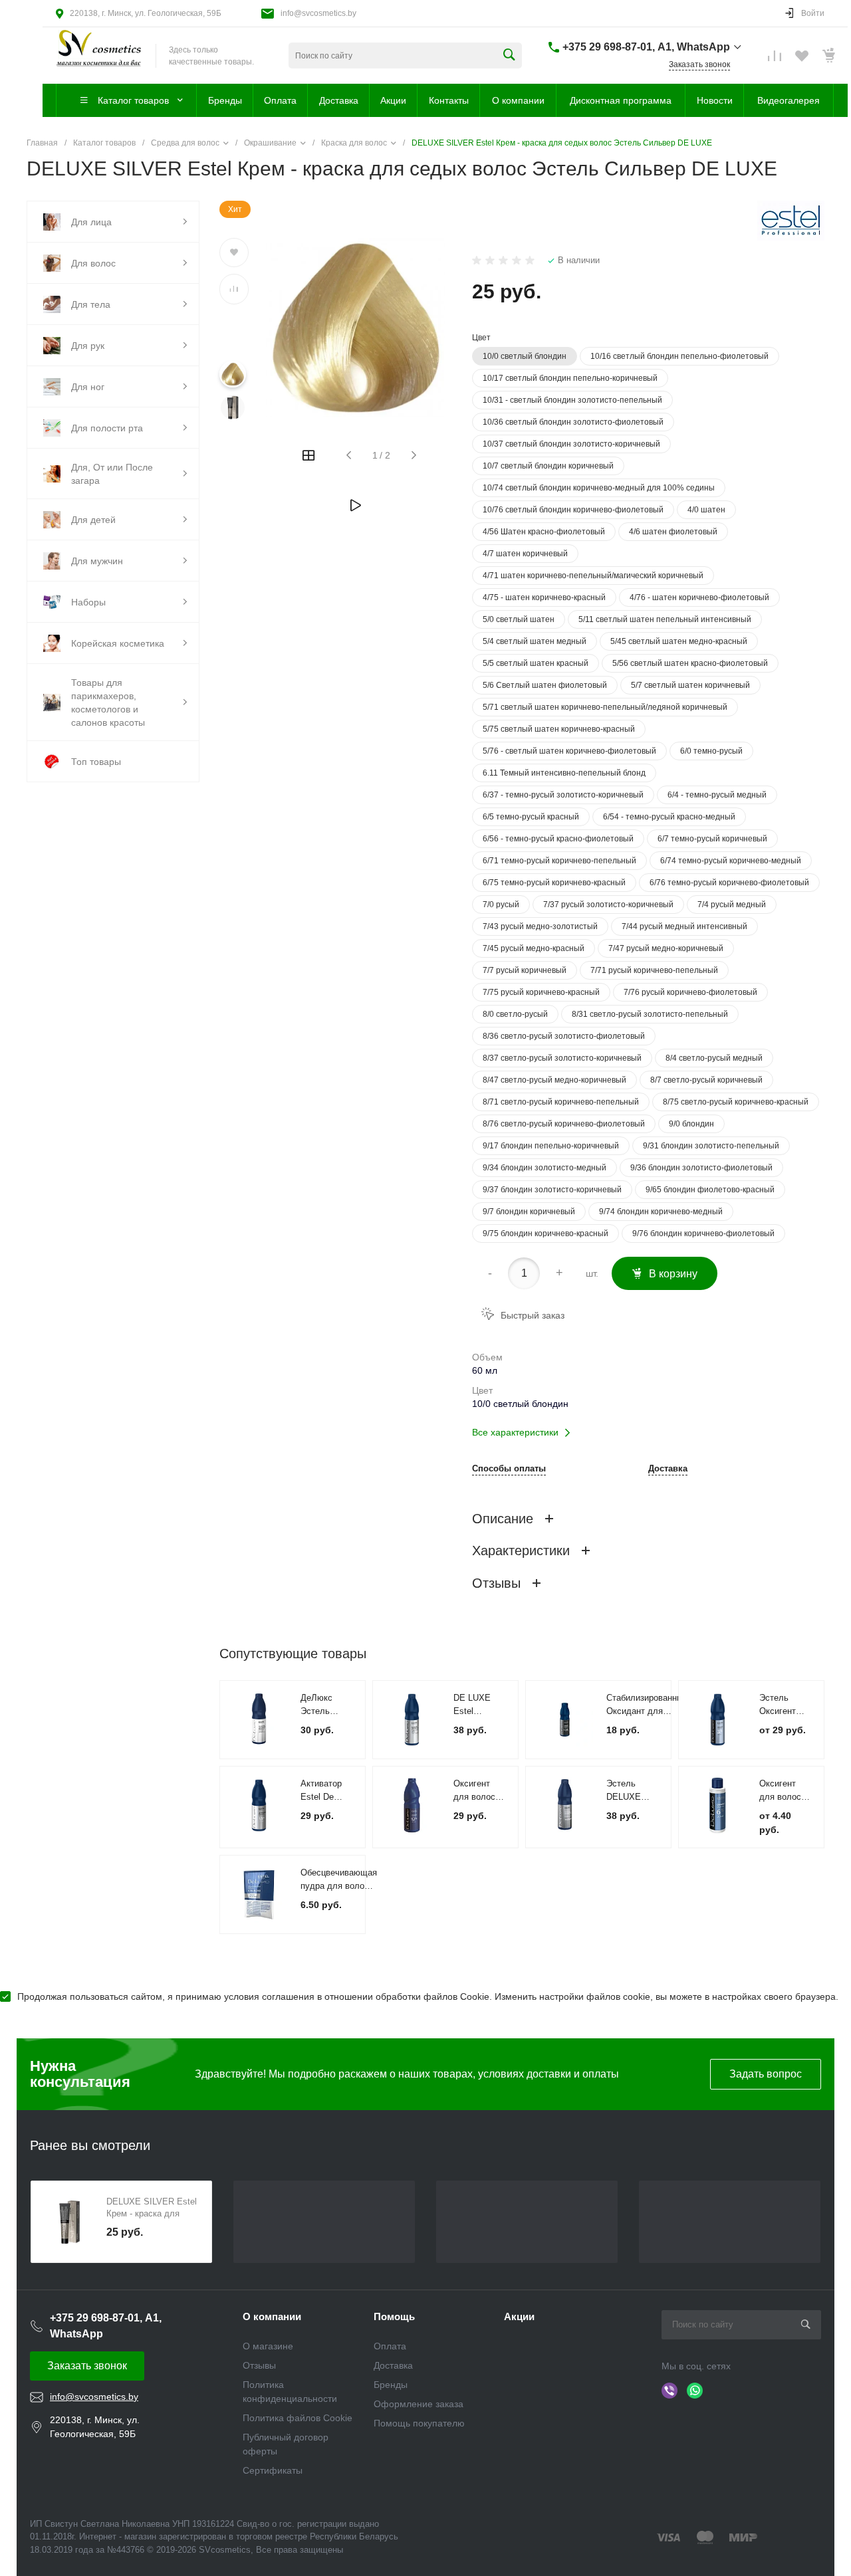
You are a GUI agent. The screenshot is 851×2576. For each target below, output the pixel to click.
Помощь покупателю (419, 2423)
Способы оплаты (509, 1469)
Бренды (391, 2385)
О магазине (268, 2346)
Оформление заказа (419, 2404)
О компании (272, 2316)
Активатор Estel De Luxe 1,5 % (322, 1797)
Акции (519, 2316)
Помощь (394, 2316)
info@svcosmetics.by (318, 13)
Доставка (668, 1469)
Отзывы (259, 2365)
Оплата (390, 2346)
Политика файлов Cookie (298, 2418)
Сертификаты (273, 2470)
